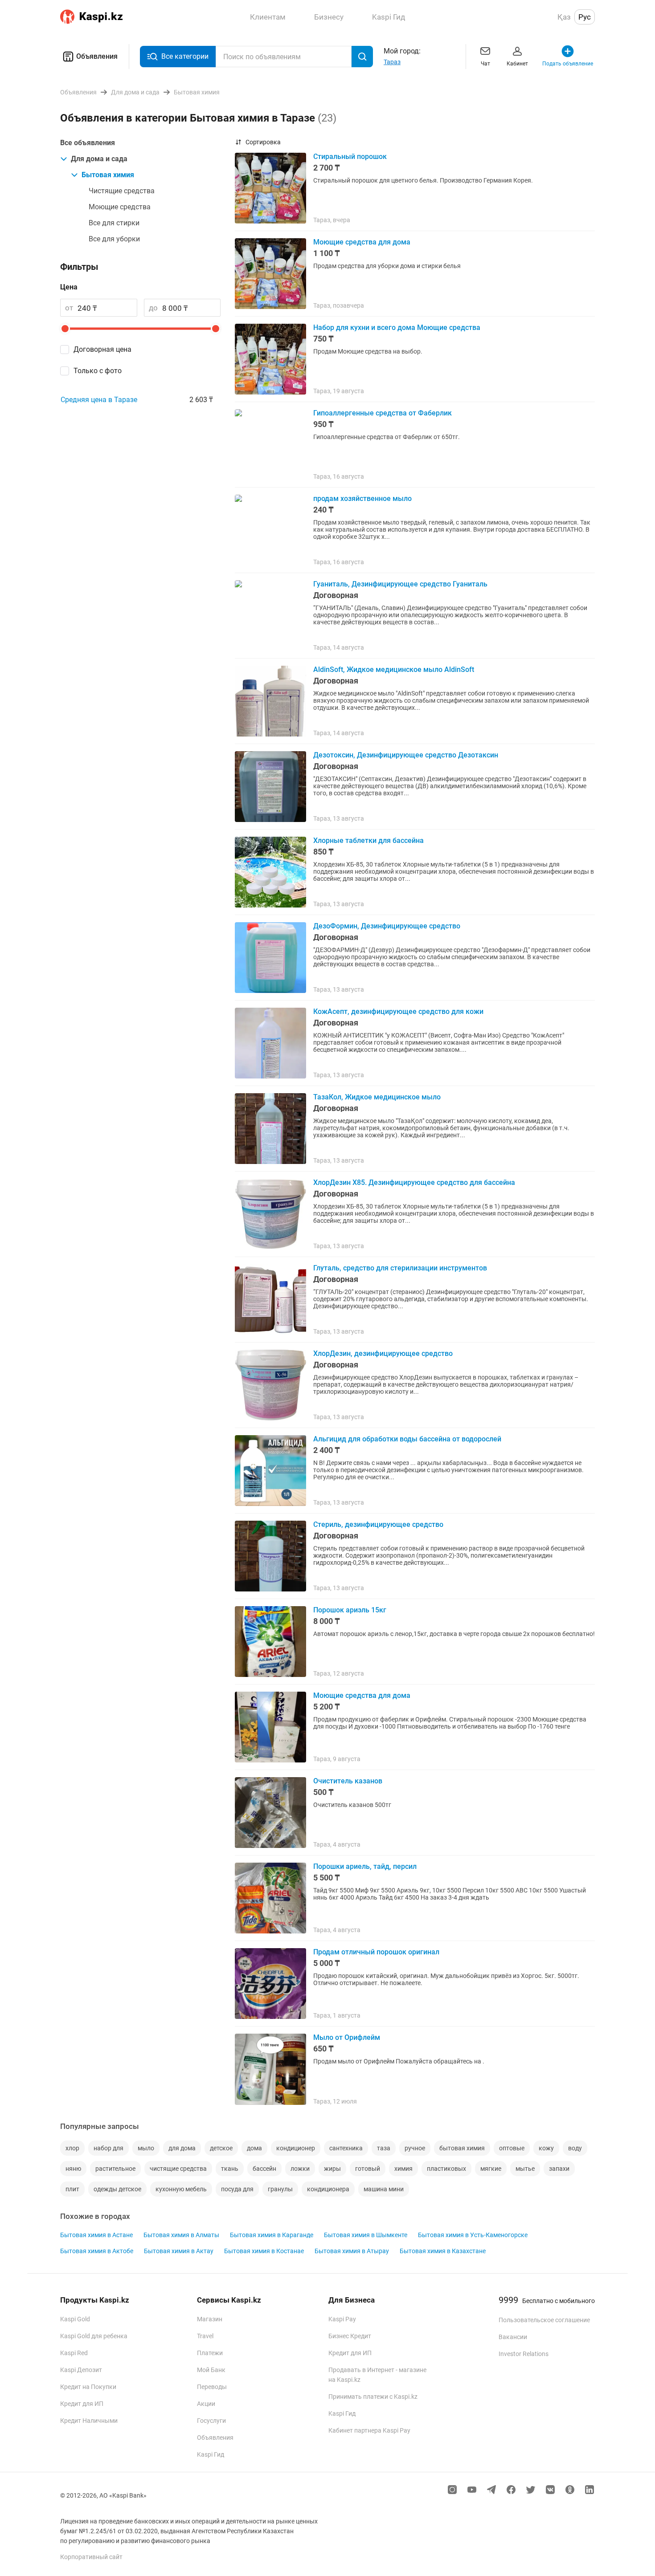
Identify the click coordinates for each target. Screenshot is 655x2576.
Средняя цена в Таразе (99, 400)
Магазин (210, 2319)
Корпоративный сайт (91, 2557)
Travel (205, 2336)
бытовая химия (462, 2148)
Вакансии (513, 2337)
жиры (332, 2169)
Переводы (212, 2387)
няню (73, 2169)
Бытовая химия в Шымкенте (366, 2235)
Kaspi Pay (342, 2319)
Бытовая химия (108, 175)
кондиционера (328, 2189)
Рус (585, 17)
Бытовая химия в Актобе (97, 2251)
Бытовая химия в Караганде (272, 2235)
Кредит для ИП (82, 2404)
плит (72, 2189)
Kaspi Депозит (81, 2370)
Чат (485, 64)
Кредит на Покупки (88, 2387)
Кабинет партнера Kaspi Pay (369, 2430)
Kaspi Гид (211, 2454)
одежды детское (117, 2189)
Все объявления (88, 143)
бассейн (264, 2169)
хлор (72, 2148)
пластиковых (446, 2169)
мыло (146, 2148)
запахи (559, 2169)
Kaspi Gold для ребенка (94, 2336)
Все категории (185, 56)
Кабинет (517, 64)
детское (221, 2148)
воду (575, 2148)
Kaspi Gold (75, 2319)
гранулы (280, 2189)
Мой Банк (211, 2370)
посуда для (237, 2189)
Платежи (210, 2353)
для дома (182, 2148)
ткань (230, 2169)
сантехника (346, 2148)
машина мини (384, 2189)
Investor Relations (524, 2354)
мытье (525, 2169)
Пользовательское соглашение (544, 2320)
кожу (546, 2148)
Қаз (564, 17)
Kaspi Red (74, 2353)
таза (384, 2148)
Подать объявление (568, 64)
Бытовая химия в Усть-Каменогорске (473, 2235)
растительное (115, 2169)
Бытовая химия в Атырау (352, 2251)
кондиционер (296, 2148)
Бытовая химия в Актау (179, 2251)
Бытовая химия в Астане (96, 2235)
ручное (415, 2148)
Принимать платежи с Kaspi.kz (373, 2397)
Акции (206, 2404)
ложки (300, 2169)
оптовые (512, 2148)
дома (254, 2148)
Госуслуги (211, 2421)
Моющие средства (120, 207)
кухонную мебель (181, 2189)
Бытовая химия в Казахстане (443, 2251)
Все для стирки (114, 223)
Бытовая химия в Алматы (181, 2235)
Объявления (97, 56)
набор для (108, 2148)
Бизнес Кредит (350, 2336)
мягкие (491, 2169)
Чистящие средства (122, 191)
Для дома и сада (99, 159)
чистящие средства (178, 2169)
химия (403, 2169)
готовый (368, 2169)
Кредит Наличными (89, 2421)
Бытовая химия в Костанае (264, 2251)
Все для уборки (114, 239)
